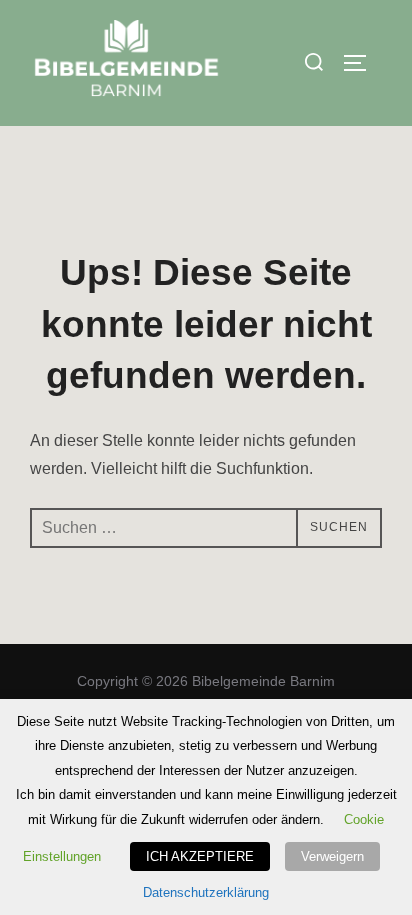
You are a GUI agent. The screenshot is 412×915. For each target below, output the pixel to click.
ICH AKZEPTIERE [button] (200, 856)
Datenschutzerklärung (206, 892)
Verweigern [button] (332, 856)
